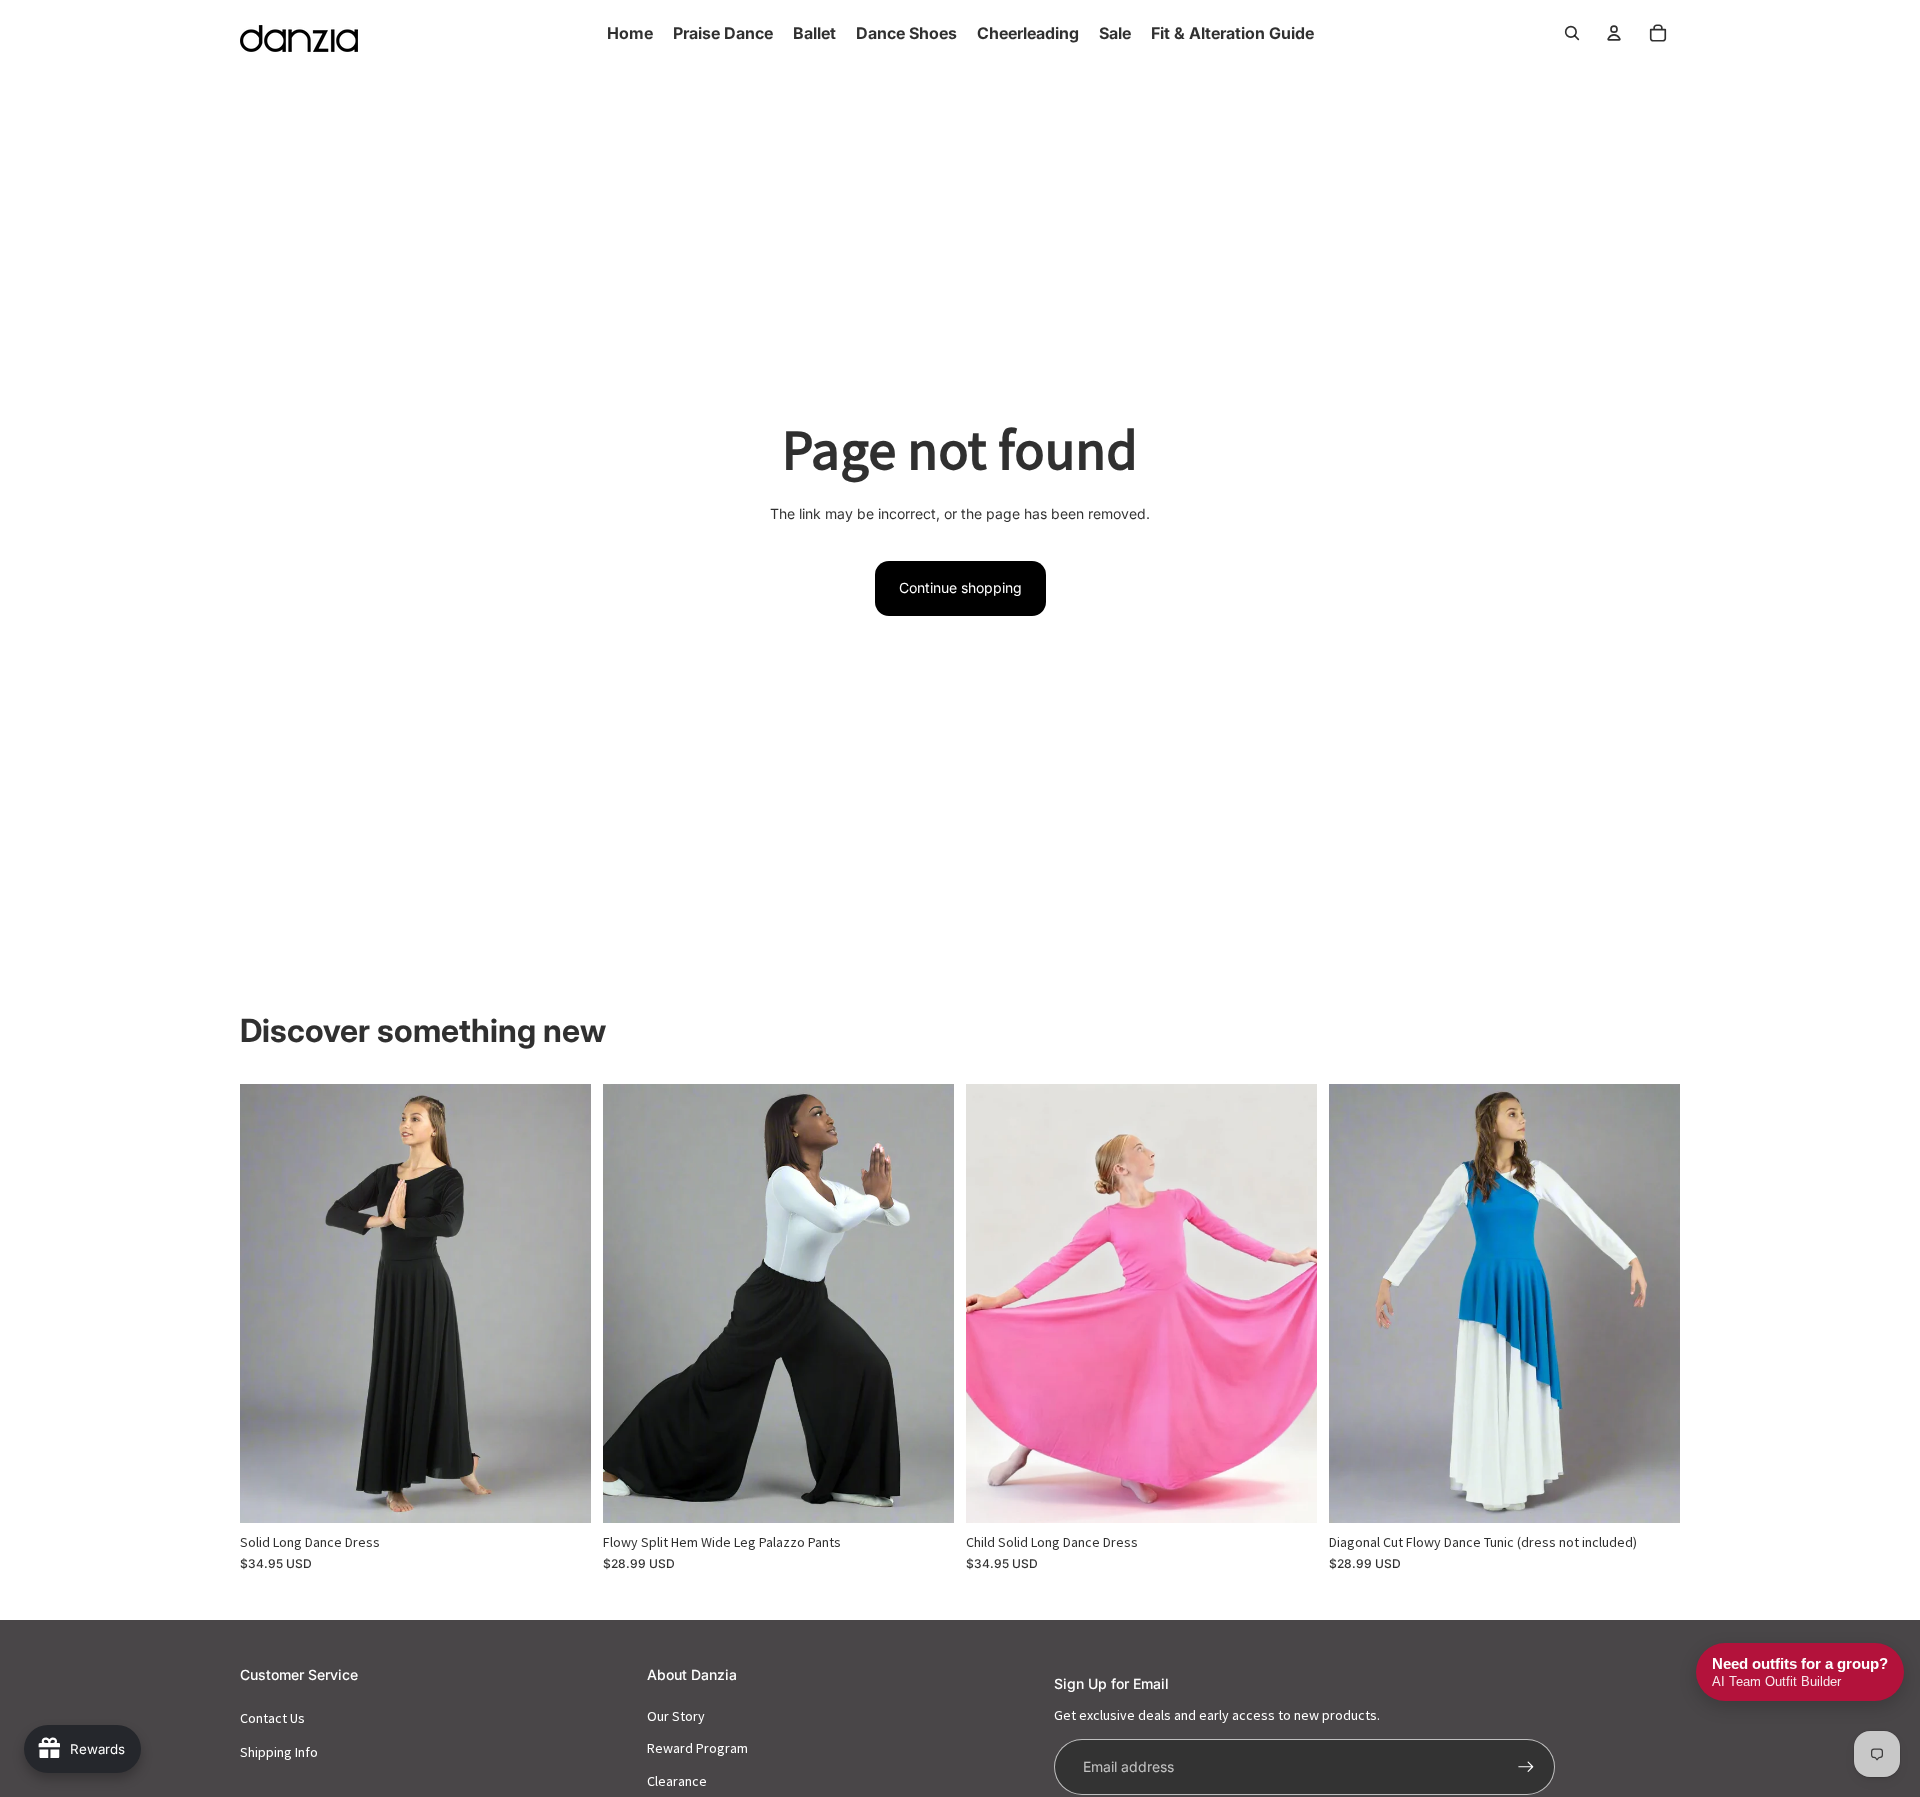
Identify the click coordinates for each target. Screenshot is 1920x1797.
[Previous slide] (270, 1303)
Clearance (677, 1781)
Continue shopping (960, 587)
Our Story (676, 1716)
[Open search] (1572, 33)
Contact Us (272, 1718)
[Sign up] (1526, 1767)
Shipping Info (279, 1752)
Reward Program (697, 1748)
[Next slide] (561, 1303)
